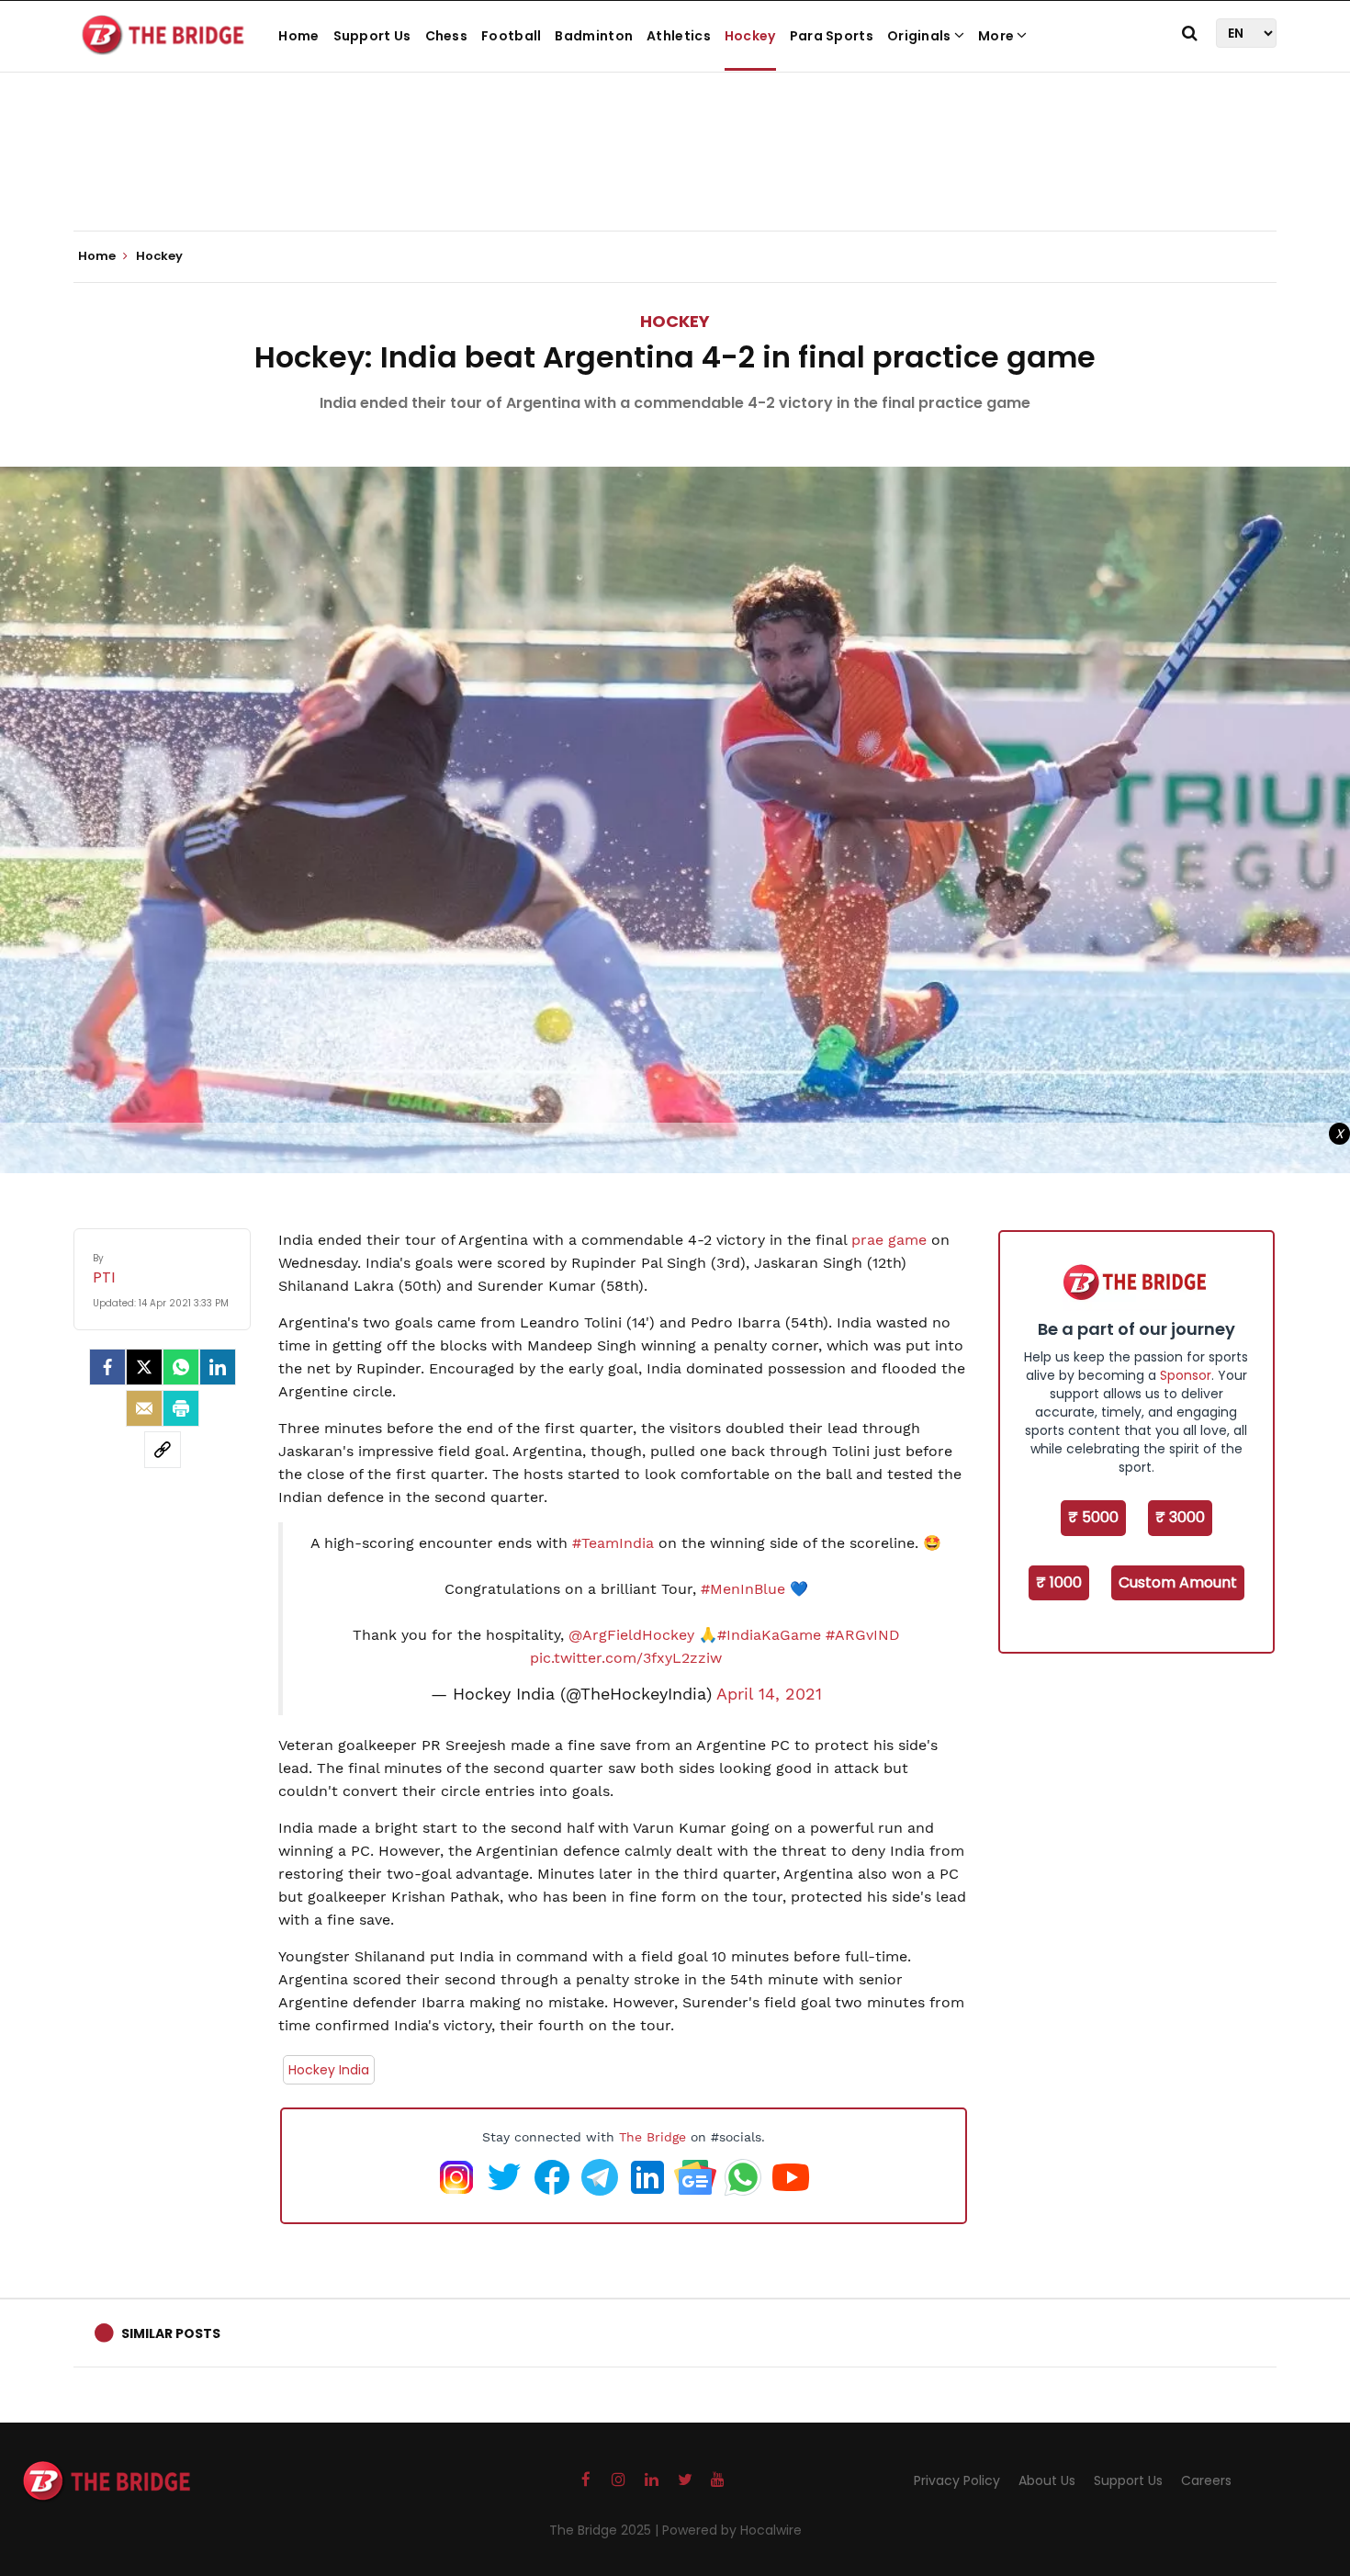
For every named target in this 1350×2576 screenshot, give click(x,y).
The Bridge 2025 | (606, 2530)
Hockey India (329, 2070)
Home (298, 36)
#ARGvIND (863, 1635)
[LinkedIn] (218, 1367)
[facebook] (107, 1367)
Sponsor (1186, 1375)
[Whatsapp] (181, 1367)
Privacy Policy (957, 2480)
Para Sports (832, 36)
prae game (889, 1240)
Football (511, 36)
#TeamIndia (613, 1543)
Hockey (750, 36)
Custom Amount (1178, 1582)
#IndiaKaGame (769, 1635)
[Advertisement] (675, 175)
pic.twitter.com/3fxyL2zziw (626, 1658)
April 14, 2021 (769, 1694)
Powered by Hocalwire (732, 2530)
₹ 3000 (1180, 1517)
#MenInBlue (743, 1589)
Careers (1206, 2480)
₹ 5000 (1093, 1517)
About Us (1047, 2480)
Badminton (594, 36)
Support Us (372, 36)
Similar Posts (171, 2333)
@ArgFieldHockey (631, 1635)
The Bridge (652, 2137)
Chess (447, 36)
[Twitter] (144, 1367)
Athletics (679, 36)
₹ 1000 (1059, 1582)
